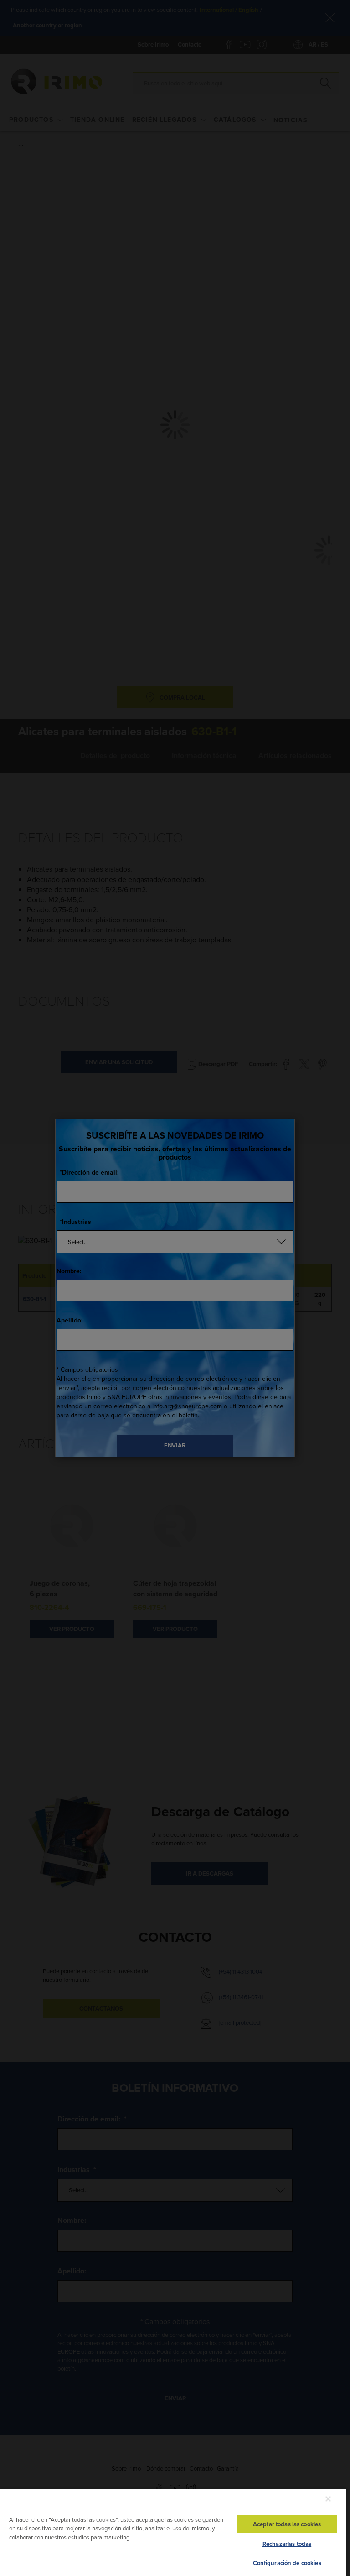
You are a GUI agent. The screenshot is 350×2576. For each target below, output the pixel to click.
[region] (173, 2532)
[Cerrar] (328, 2499)
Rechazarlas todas (287, 2544)
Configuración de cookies (287, 2563)
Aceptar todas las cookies (287, 2524)
